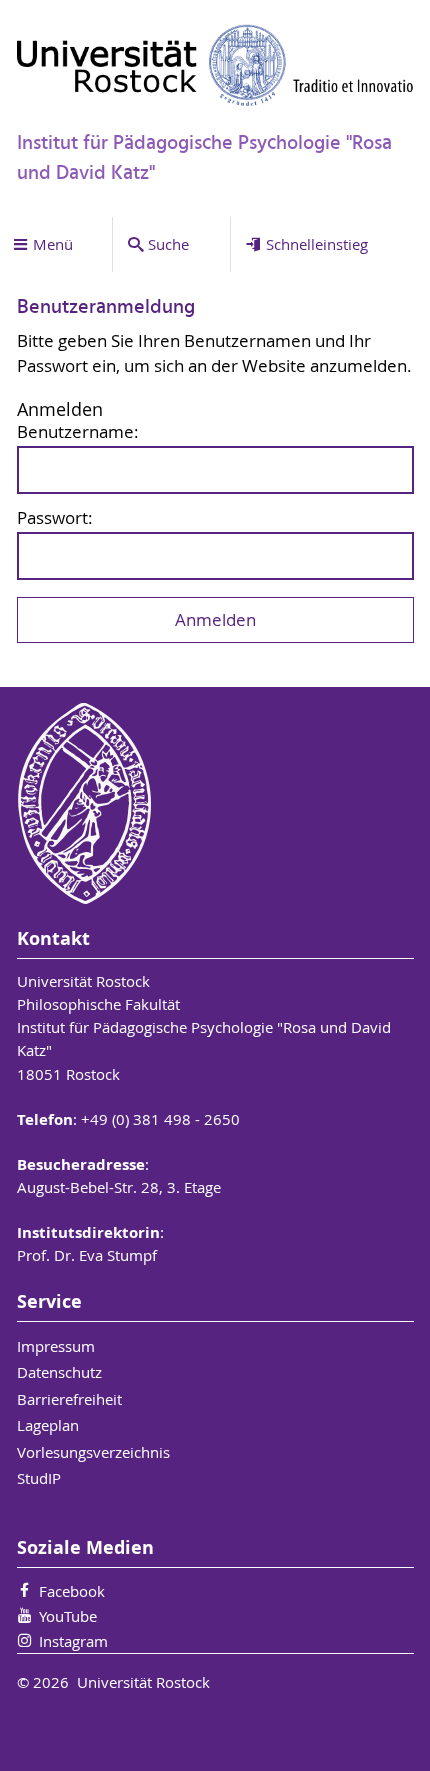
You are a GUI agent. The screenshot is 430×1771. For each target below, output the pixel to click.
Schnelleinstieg (317, 244)
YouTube (68, 1616)
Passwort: (55, 518)
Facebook (72, 1591)
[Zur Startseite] (215, 65)
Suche (168, 244)
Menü (53, 244)
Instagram (73, 1641)
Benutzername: (78, 432)
